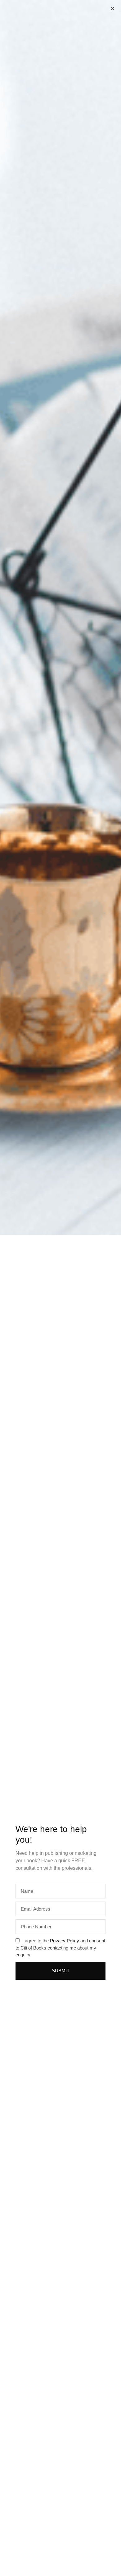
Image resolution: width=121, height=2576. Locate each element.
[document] (60, 1288)
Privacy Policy (65, 1941)
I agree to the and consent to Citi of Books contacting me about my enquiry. (60, 1948)
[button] (112, 9)
